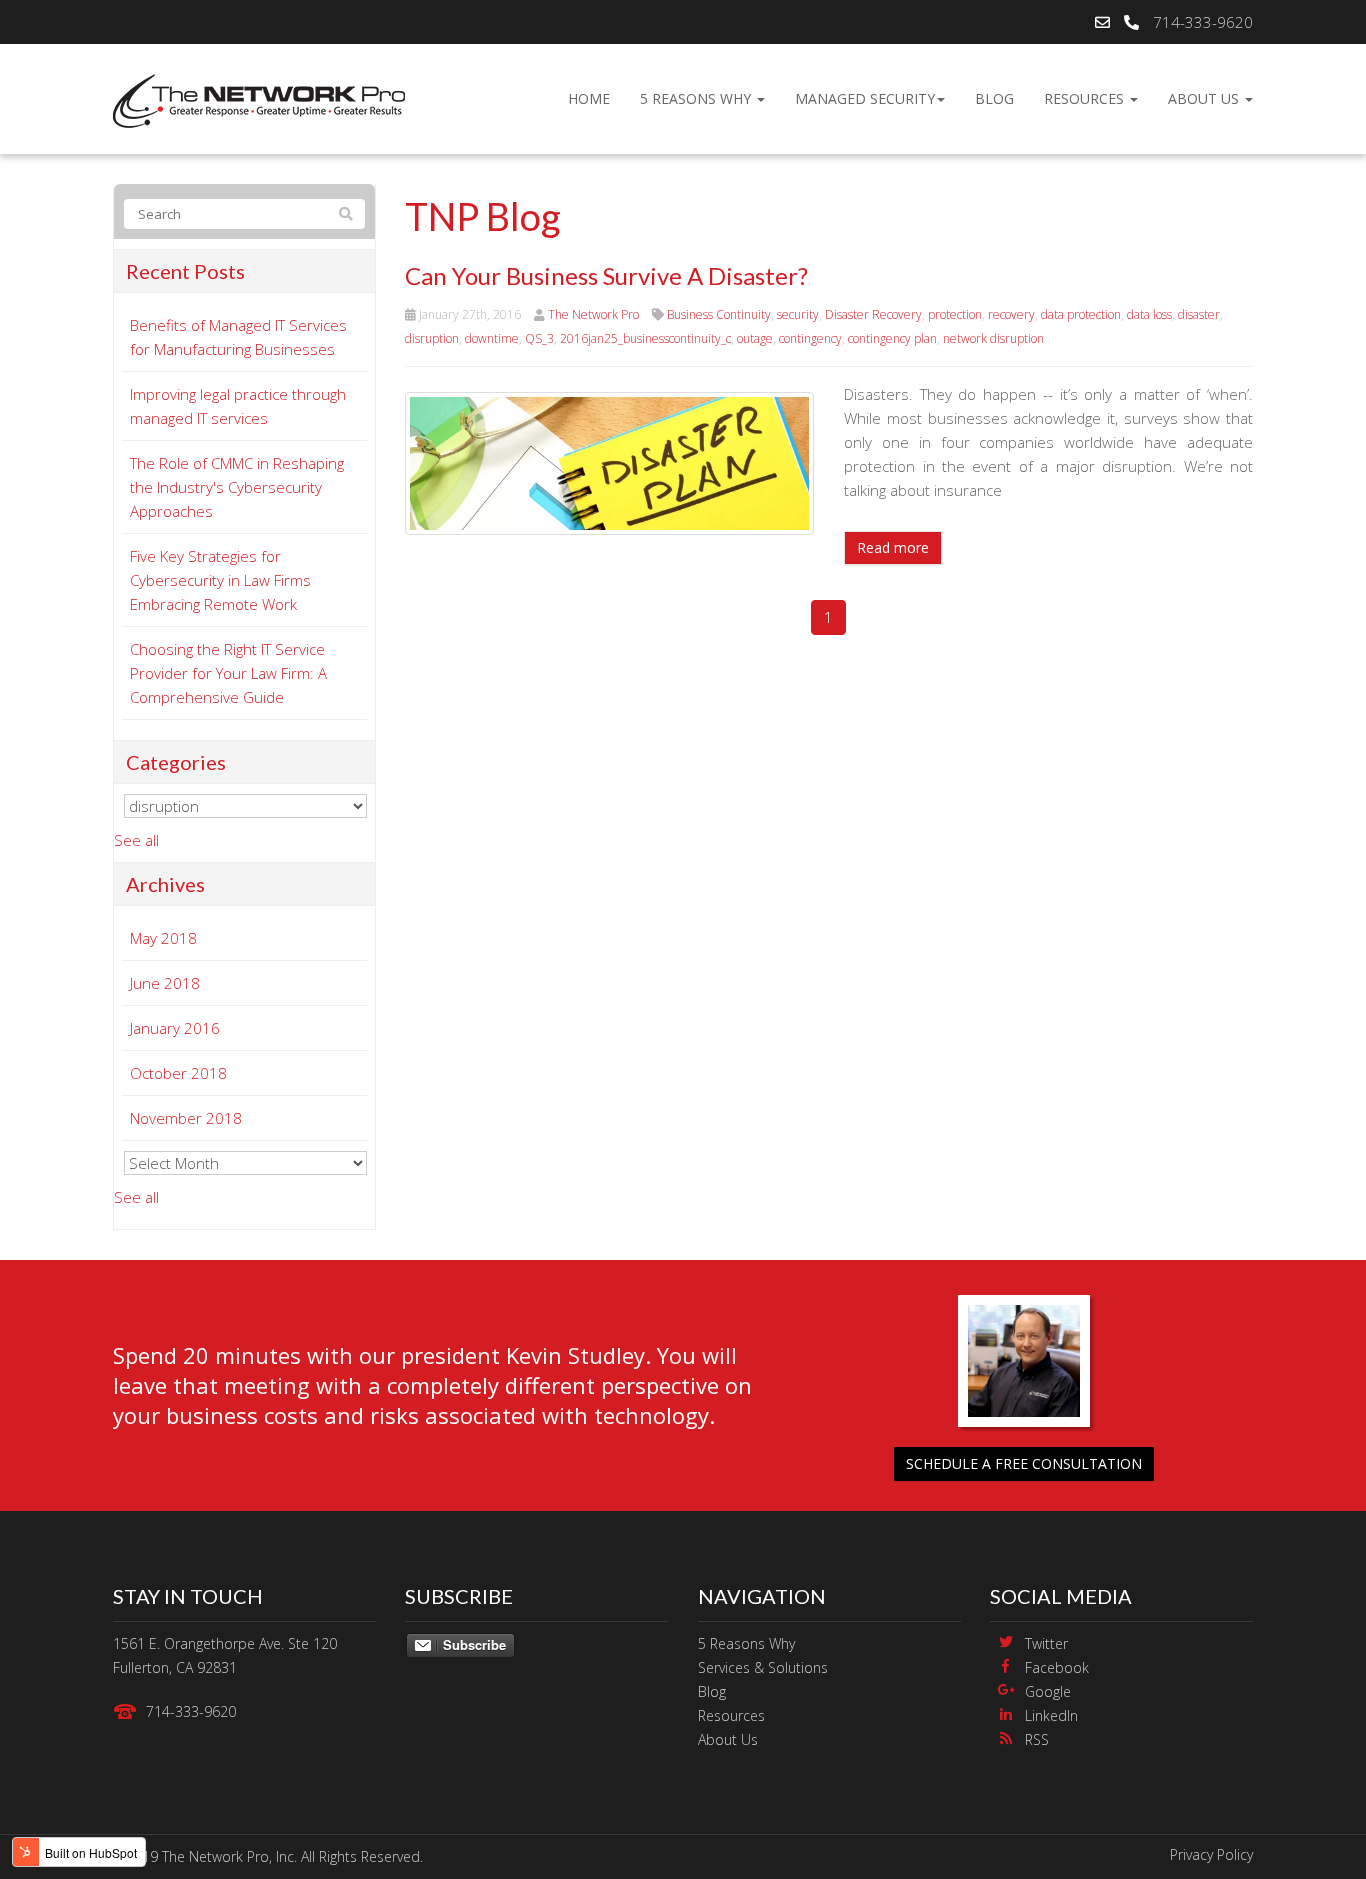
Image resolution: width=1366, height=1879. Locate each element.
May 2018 (163, 938)
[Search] (346, 214)
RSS (1037, 1739)
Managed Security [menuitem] (865, 98)
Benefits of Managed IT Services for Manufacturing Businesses (238, 337)
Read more (893, 547)
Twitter (1046, 1643)
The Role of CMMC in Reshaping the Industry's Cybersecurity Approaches (237, 487)
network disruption (993, 338)
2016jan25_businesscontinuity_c (645, 338)
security (798, 314)
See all (136, 840)
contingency (810, 338)
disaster (1199, 314)
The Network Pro (593, 314)
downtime (492, 338)
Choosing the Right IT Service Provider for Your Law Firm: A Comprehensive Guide (228, 673)
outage (755, 338)
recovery (1011, 314)
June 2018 (165, 983)
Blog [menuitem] (994, 98)
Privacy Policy (1211, 1854)
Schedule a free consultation (1024, 1463)
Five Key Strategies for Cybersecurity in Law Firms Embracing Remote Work (220, 580)
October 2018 (178, 1073)
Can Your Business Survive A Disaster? (606, 275)
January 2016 (175, 1028)
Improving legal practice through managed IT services (238, 406)
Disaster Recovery (873, 314)
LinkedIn (1051, 1715)
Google (1048, 1691)
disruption (432, 338)
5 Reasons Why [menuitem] (697, 98)
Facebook (1057, 1667)
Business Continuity (719, 314)
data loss (1149, 314)
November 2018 (186, 1118)
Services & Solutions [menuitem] (763, 1667)
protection (955, 314)
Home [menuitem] (589, 98)
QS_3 (539, 338)
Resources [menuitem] (1086, 98)
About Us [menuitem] (1205, 98)
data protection (1081, 314)
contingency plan (892, 338)
